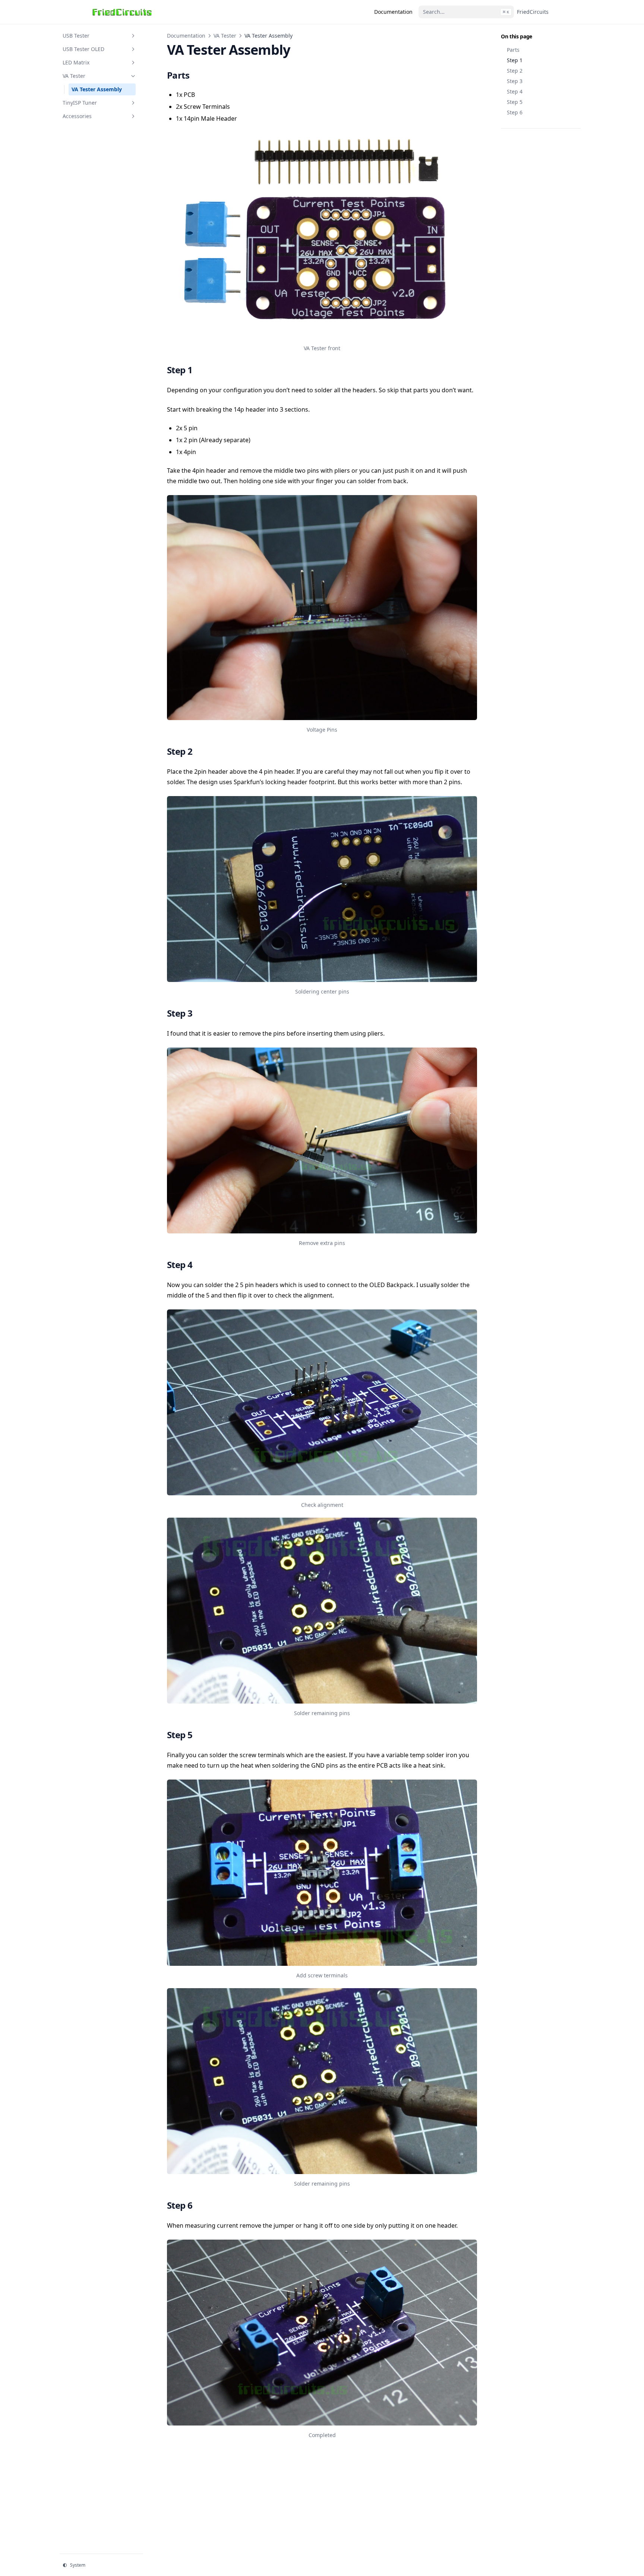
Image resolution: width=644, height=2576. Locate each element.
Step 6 (515, 112)
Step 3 (515, 81)
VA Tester (225, 36)
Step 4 (515, 91)
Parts (513, 50)
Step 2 (515, 71)
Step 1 (515, 60)
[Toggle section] (133, 36)
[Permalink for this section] (197, 75)
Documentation (186, 36)
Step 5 (515, 102)
